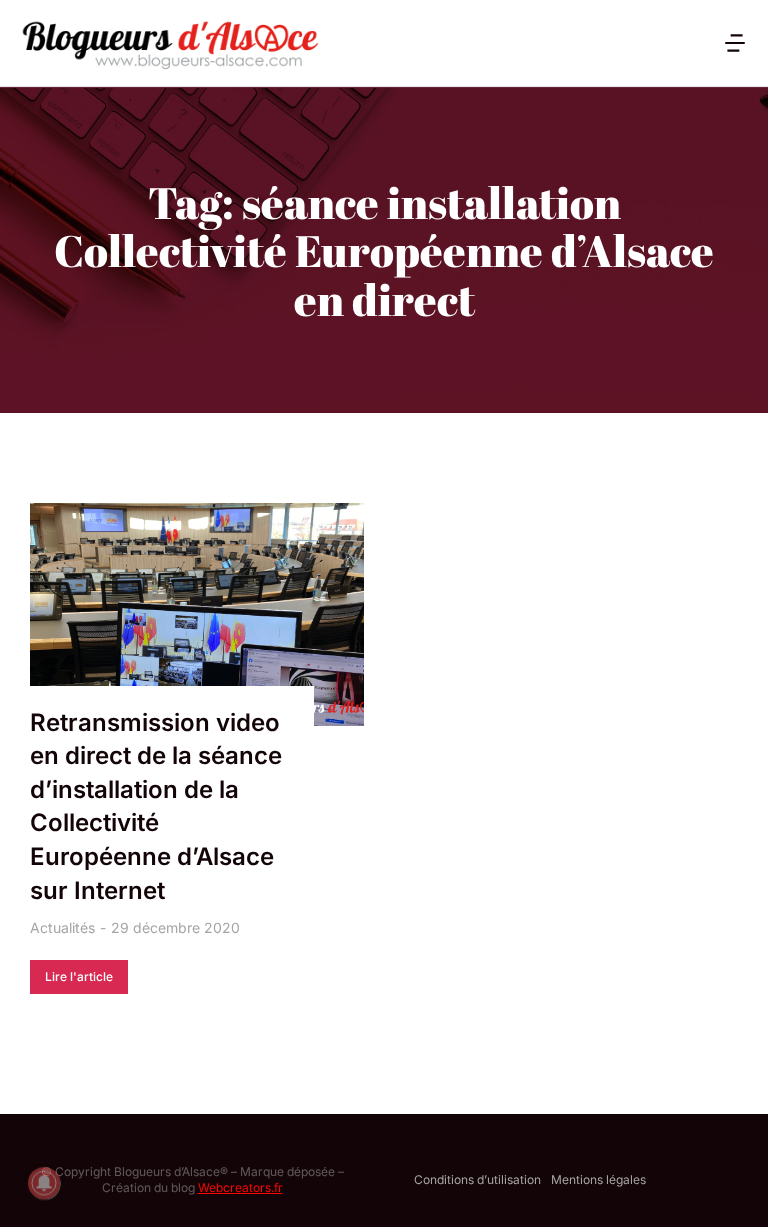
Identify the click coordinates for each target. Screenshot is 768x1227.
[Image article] (197, 614)
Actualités (62, 927)
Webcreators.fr (240, 1187)
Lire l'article (79, 976)
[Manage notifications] (44, 1183)
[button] (735, 43)
